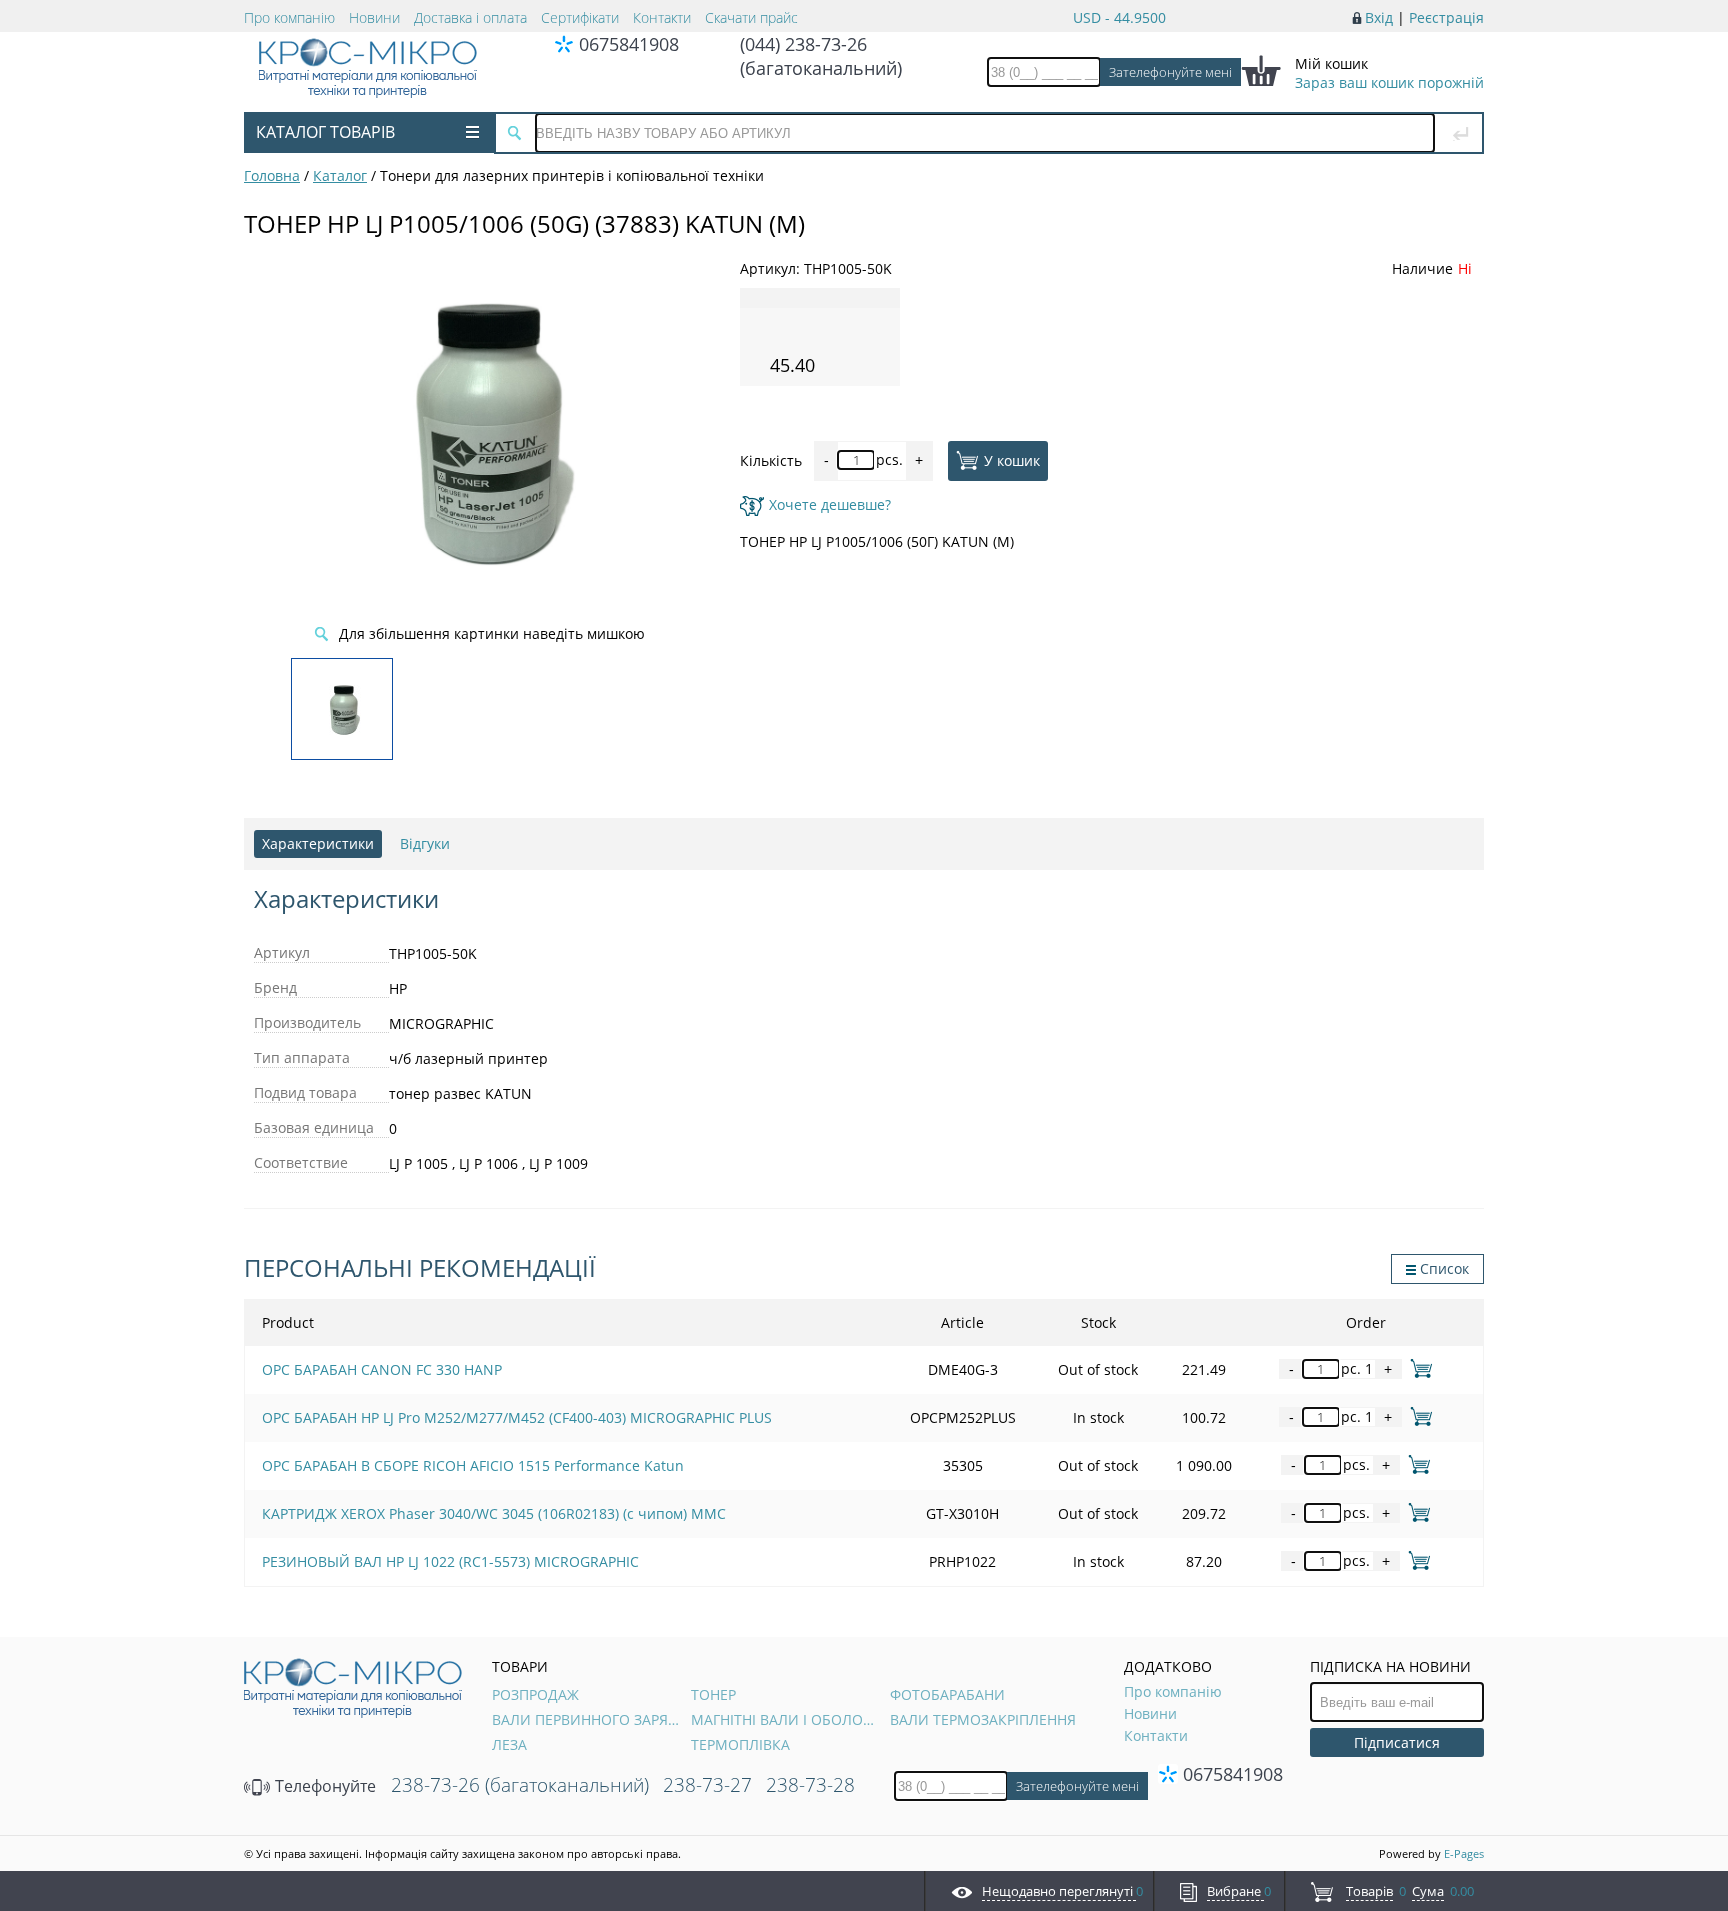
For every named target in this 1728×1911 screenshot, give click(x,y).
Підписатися (1397, 1742)
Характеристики (318, 843)
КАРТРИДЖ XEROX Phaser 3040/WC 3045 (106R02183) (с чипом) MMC (494, 1513)
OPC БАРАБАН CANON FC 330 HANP (382, 1369)
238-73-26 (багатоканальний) (520, 1785)
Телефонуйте (323, 1786)
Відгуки (425, 843)
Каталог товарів (325, 132)
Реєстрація (1446, 17)
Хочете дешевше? (830, 504)
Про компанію (289, 17)
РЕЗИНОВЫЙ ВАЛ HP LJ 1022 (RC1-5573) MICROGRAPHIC (450, 1561)
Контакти (662, 17)
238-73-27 (707, 1785)
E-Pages (1464, 1853)
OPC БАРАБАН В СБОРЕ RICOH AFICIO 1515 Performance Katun (473, 1465)
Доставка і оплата (470, 17)
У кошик (1012, 459)
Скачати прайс (751, 17)
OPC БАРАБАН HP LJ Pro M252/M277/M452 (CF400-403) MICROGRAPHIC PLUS (517, 1417)
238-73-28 (810, 1785)
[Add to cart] (1417, 1368)
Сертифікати (580, 17)
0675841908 (629, 44)
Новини (374, 17)
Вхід (1379, 17)
